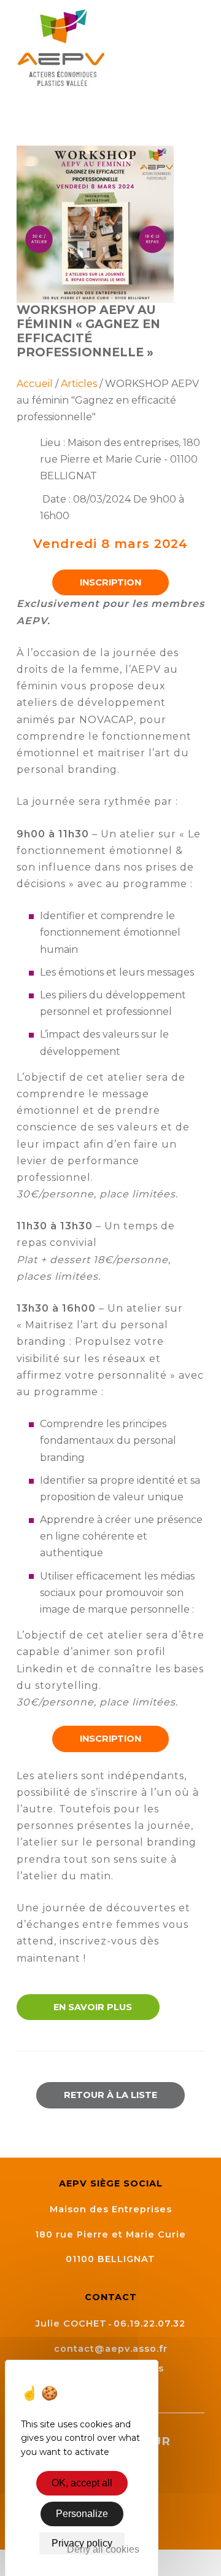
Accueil (35, 384)
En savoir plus (91, 2007)
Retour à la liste (110, 2095)
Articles (79, 384)
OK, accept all (82, 2483)
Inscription (110, 582)
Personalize (82, 2514)
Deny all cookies (103, 2549)
